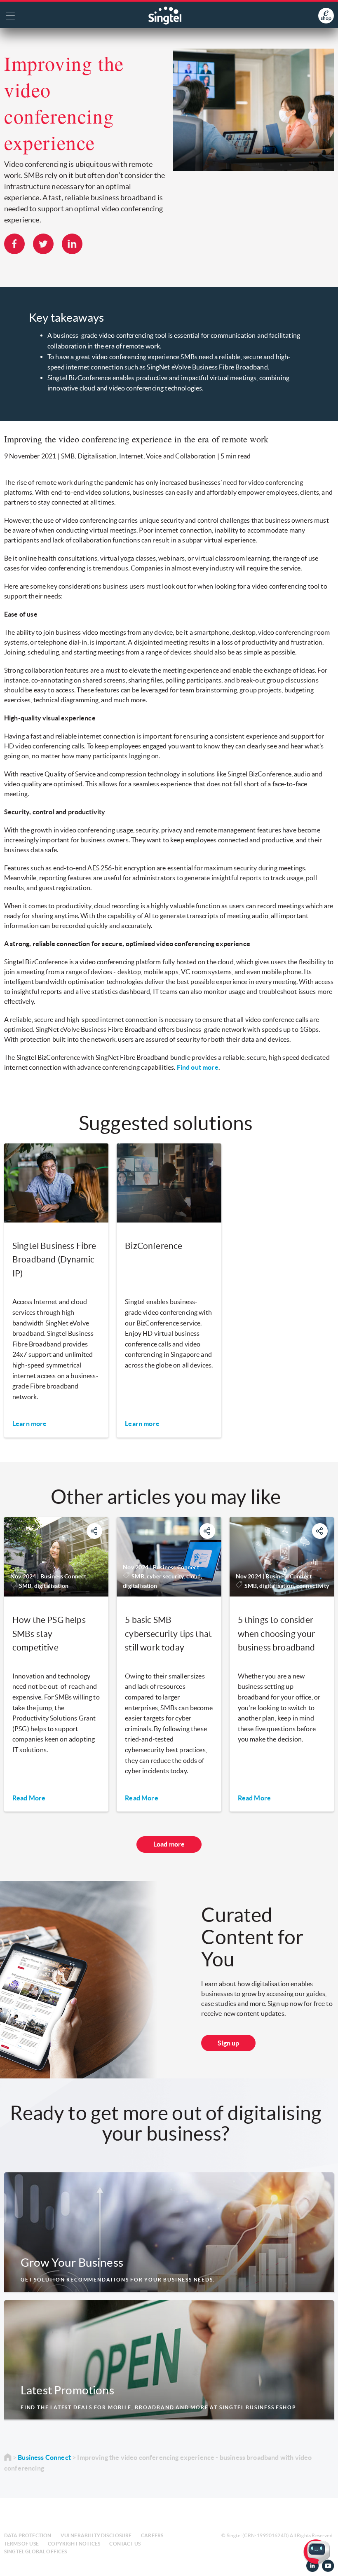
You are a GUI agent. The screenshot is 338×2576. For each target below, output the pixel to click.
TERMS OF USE (21, 2544)
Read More (29, 1798)
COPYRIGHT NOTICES (74, 2544)
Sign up (228, 2043)
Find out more (198, 1067)
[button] (325, 2563)
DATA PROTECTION (28, 2535)
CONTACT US (125, 2544)
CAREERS (152, 2535)
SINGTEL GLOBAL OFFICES (36, 2551)
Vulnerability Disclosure (96, 2535)
